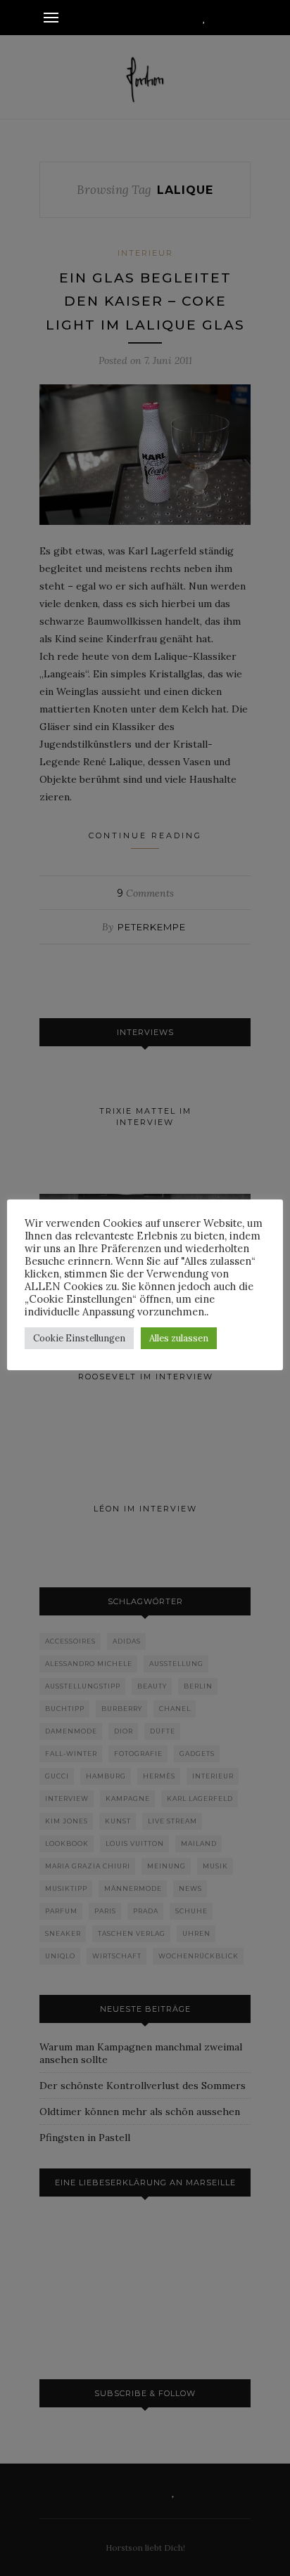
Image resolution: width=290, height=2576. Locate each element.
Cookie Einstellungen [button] (79, 1338)
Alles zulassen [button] (179, 1338)
